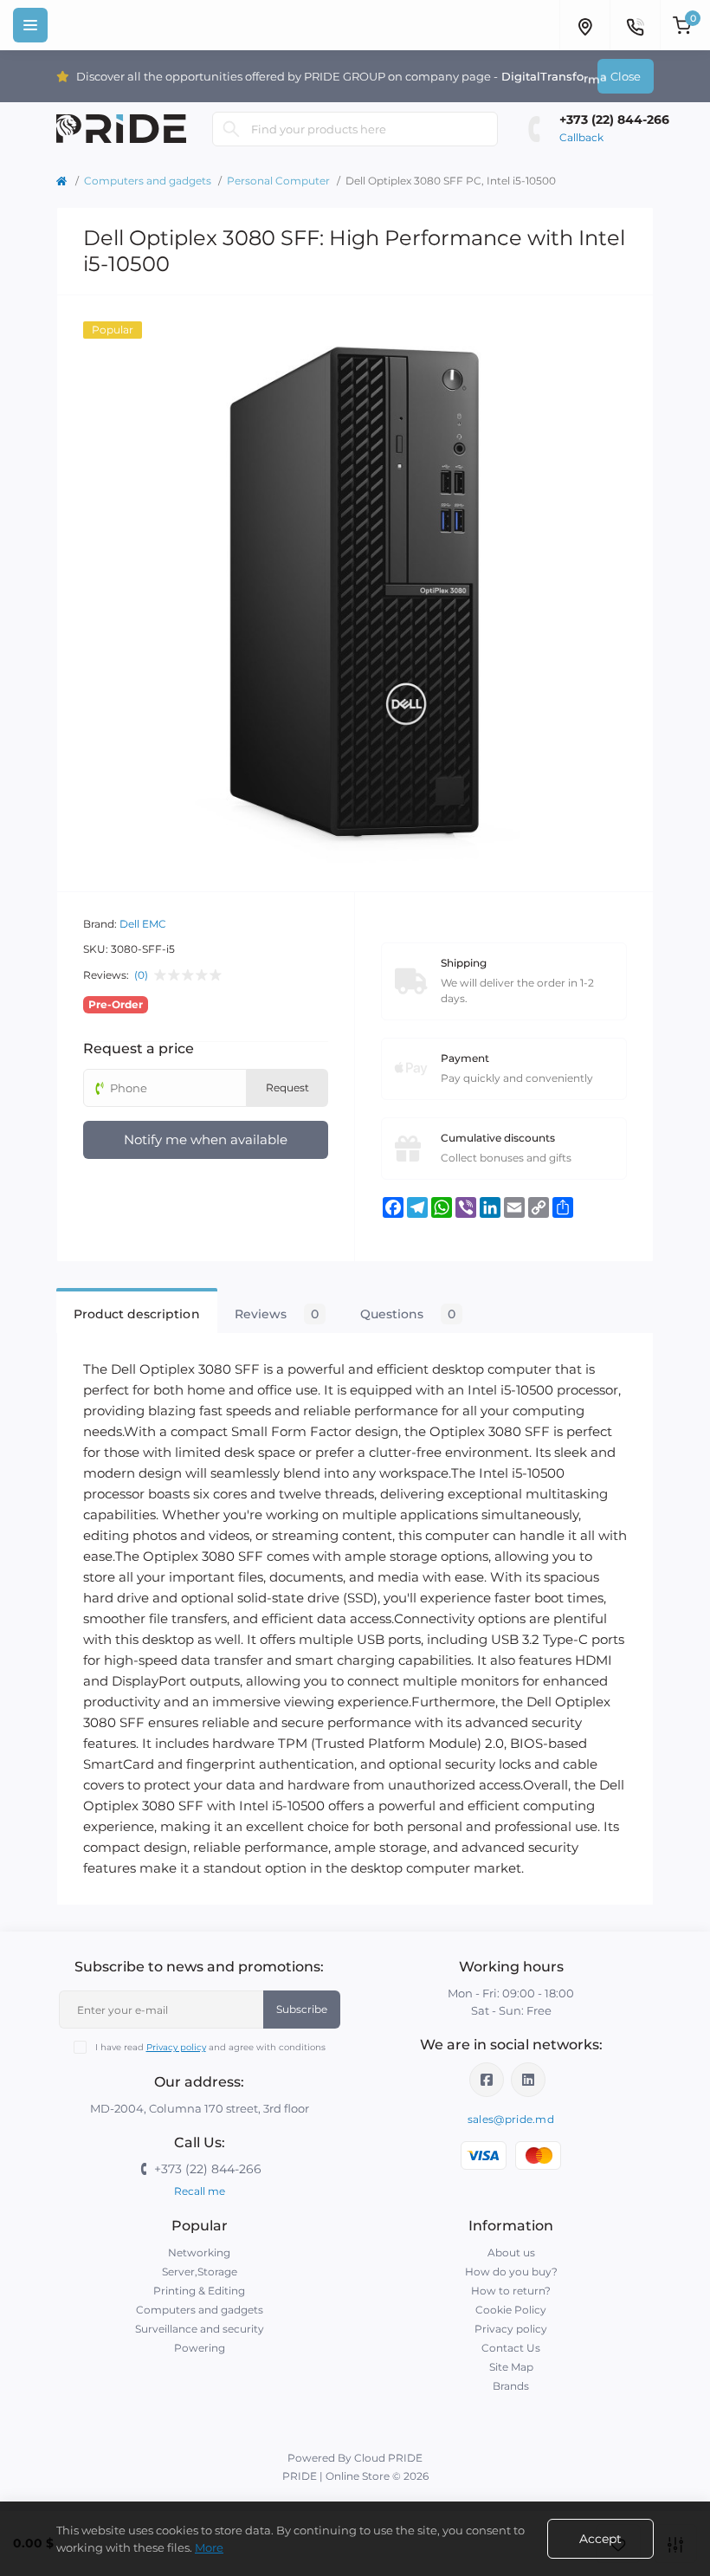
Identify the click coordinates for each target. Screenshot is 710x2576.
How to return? (511, 2291)
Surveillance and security (200, 2329)
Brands (511, 2386)
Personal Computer (278, 181)
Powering (200, 2348)
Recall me (200, 2191)
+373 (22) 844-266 (614, 120)
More (209, 2547)
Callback (581, 137)
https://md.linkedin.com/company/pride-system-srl (528, 2080)
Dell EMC (143, 924)
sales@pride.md (511, 2119)
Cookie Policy (511, 2310)
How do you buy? (511, 2272)
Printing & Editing (199, 2291)
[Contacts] (635, 25)
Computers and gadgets (148, 181)
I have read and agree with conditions (210, 2047)
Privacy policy (176, 2047)
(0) (141, 975)
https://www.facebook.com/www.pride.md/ (487, 2080)
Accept (600, 2539)
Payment (465, 1058)
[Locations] (584, 25)
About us (511, 2252)
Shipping (464, 963)
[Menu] (30, 25)
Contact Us (511, 2348)
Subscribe (302, 2009)
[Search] (231, 129)
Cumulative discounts (498, 1138)
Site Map (511, 2367)
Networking (199, 2252)
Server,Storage (200, 2272)
